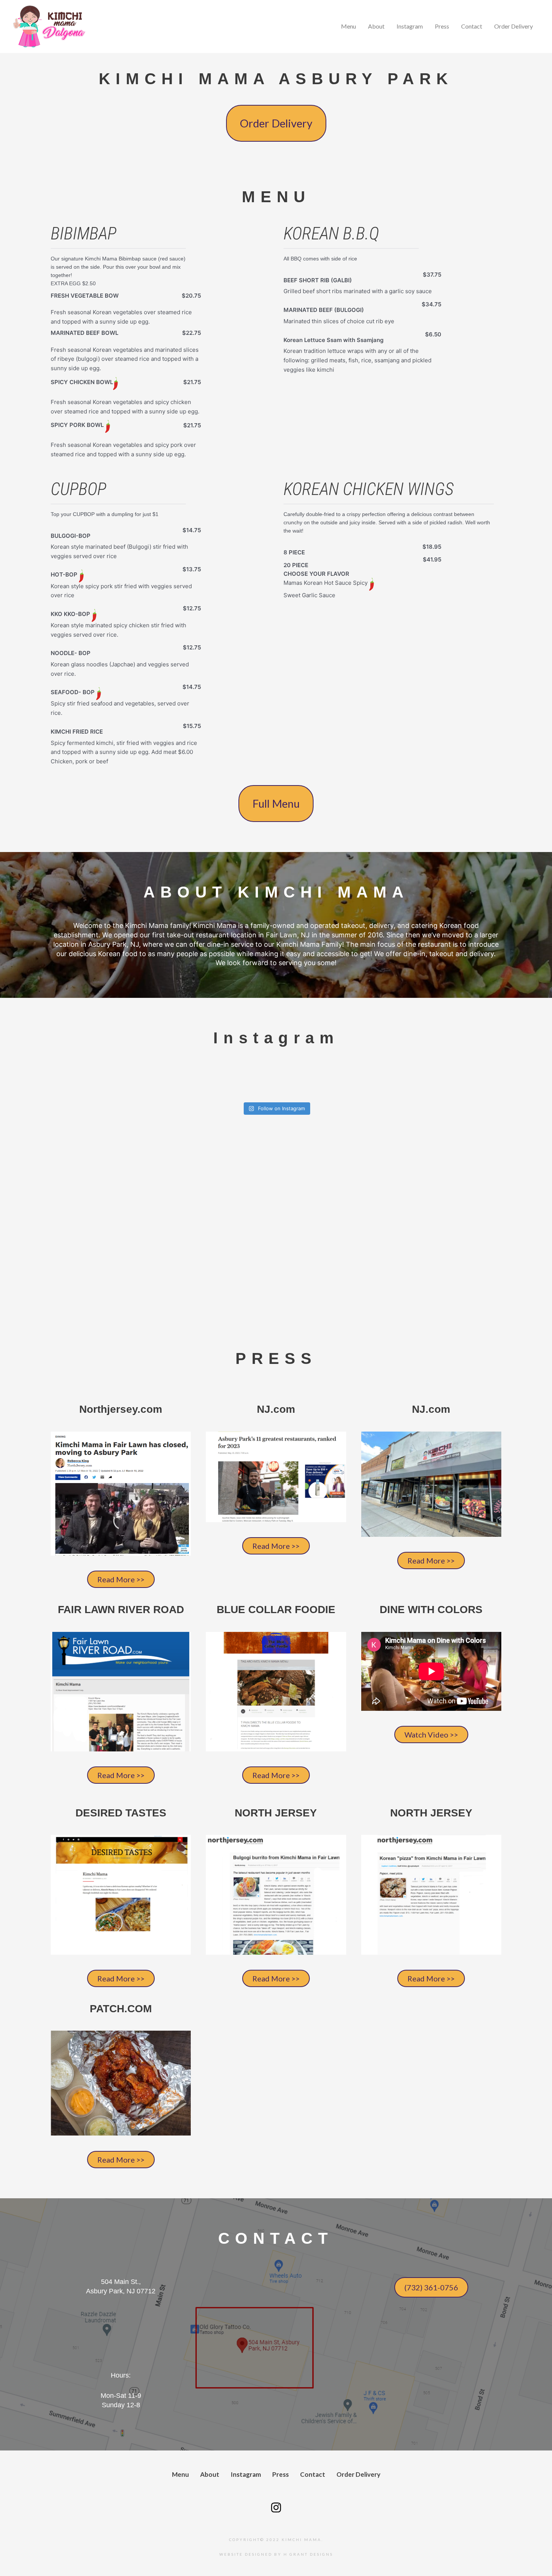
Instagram (410, 26)
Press (442, 26)
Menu (348, 26)
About (376, 26)
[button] (276, 123)
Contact (472, 26)
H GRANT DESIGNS (308, 2554)
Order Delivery (514, 26)
